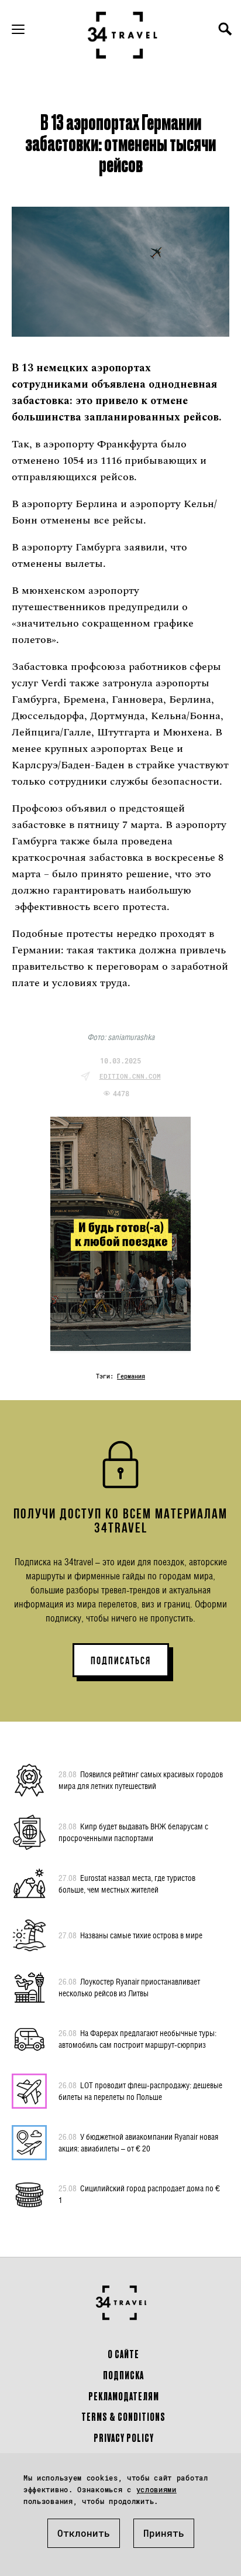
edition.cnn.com (130, 1076)
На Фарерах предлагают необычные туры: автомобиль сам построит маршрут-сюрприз (137, 2039)
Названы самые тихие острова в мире (130, 1935)
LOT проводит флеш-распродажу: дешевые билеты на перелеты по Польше (140, 2091)
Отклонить (84, 2533)
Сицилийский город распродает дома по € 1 (139, 2194)
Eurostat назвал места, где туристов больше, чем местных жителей (127, 1884)
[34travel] (123, 35)
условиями (156, 2489)
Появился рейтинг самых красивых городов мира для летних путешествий (141, 1780)
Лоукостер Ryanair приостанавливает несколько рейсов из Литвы (129, 1987)
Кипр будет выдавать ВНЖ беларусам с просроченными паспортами (133, 1832)
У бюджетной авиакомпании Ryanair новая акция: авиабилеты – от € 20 (138, 2142)
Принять (164, 2533)
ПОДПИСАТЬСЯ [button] (121, 1661)
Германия (131, 1376)
